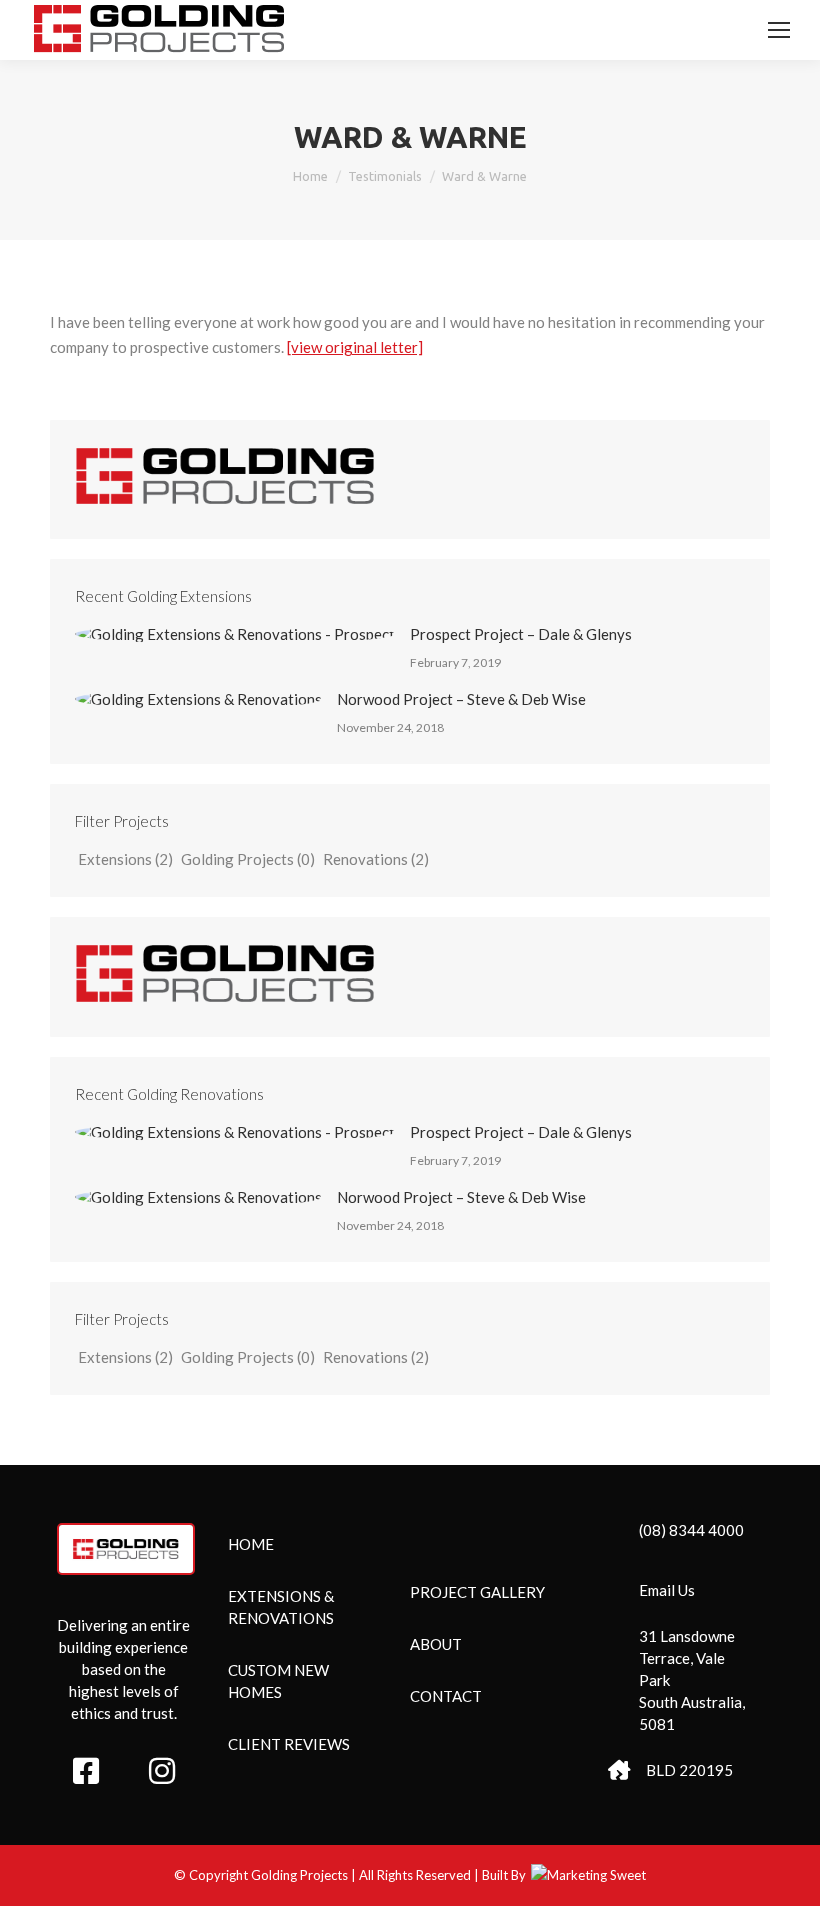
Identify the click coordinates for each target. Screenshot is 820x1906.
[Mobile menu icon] (779, 30)
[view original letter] (355, 347)
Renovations (376, 859)
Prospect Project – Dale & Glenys (521, 634)
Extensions (125, 859)
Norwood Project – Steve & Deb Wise (461, 699)
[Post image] (235, 634)
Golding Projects (248, 859)
